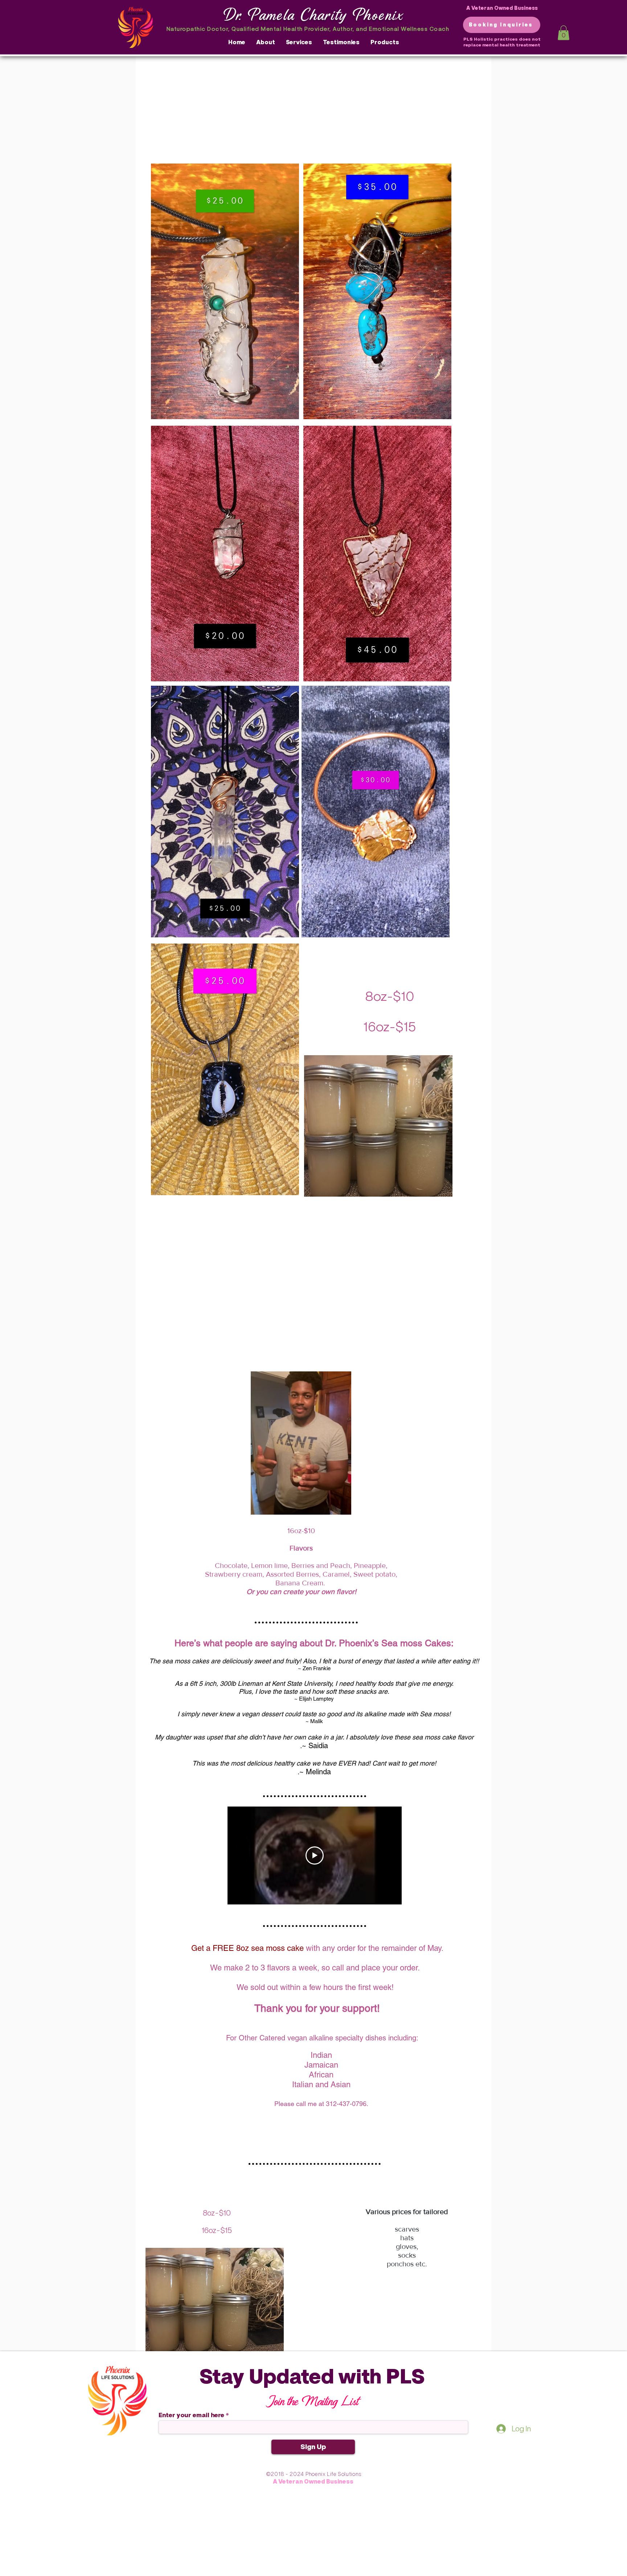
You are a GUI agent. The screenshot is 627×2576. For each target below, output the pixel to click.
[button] (564, 33)
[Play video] (315, 1855)
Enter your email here (191, 2415)
